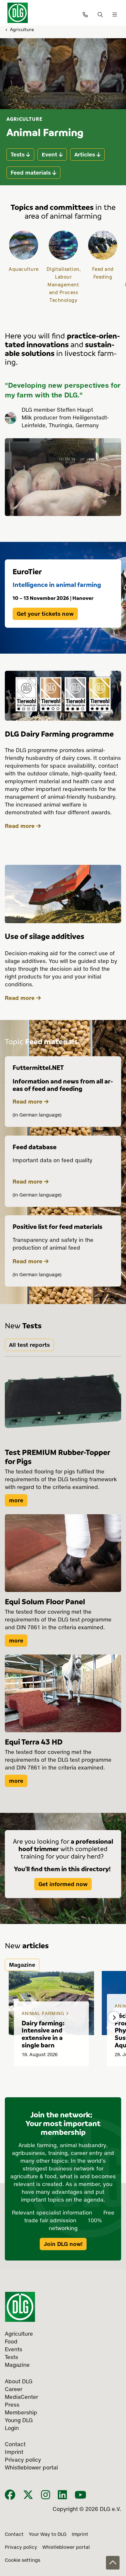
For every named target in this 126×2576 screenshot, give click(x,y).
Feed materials (31, 173)
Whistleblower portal (66, 2547)
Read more (20, 826)
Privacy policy (21, 2547)
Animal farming (44, 2014)
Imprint (80, 2535)
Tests (18, 155)
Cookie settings (23, 2560)
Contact (14, 2535)
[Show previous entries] (12, 2017)
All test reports (29, 1345)
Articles (85, 155)
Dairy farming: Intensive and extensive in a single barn (43, 2034)
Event (49, 155)
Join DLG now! (63, 2244)
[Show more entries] (114, 2017)
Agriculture (22, 29)
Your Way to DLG (48, 2535)
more (16, 1500)
